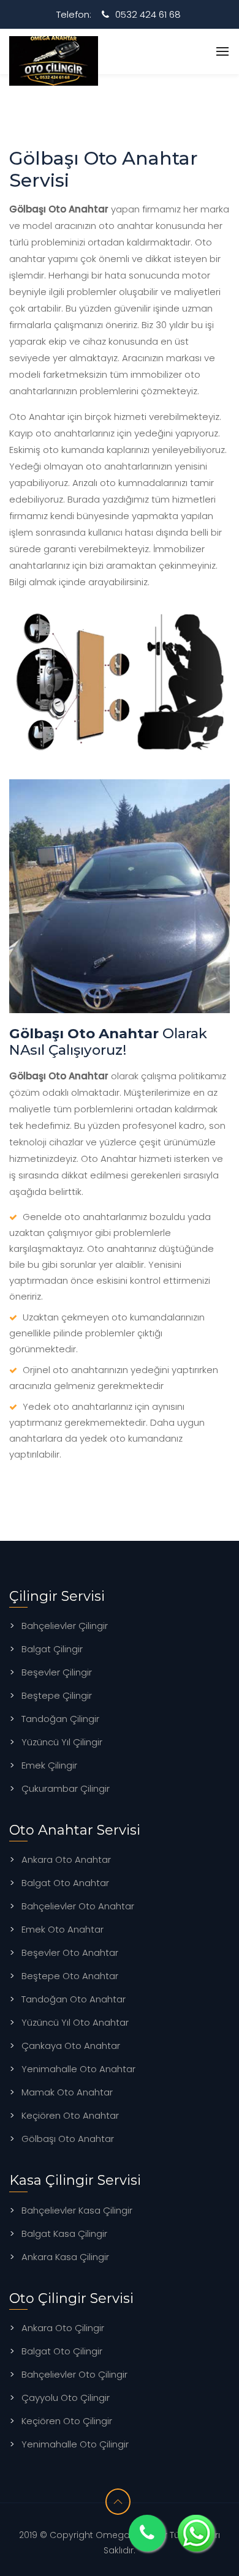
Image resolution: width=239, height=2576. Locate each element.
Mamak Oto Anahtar (67, 2092)
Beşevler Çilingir (57, 1672)
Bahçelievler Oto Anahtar (78, 1906)
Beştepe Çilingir (57, 1695)
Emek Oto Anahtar (63, 1929)
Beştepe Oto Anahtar (70, 1976)
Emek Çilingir (49, 1765)
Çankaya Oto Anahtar (71, 2046)
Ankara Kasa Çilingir (65, 2257)
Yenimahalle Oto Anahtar (78, 2069)
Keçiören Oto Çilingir (67, 2421)
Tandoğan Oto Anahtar (74, 1999)
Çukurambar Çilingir (66, 1788)
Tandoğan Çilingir (60, 1719)
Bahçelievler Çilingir (65, 1626)
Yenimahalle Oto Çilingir (75, 2444)
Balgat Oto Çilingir (62, 2351)
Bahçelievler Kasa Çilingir (77, 2210)
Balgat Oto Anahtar (65, 1883)
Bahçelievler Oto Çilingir (74, 2374)
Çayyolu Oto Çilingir (66, 2398)
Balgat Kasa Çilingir (64, 2233)
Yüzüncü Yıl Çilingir (62, 1742)
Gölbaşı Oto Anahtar (68, 2139)
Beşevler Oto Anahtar (70, 1953)
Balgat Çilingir (52, 1649)
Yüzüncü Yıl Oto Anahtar (75, 2022)
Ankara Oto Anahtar (66, 1859)
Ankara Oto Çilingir (63, 2328)
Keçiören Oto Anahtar (70, 2115)
